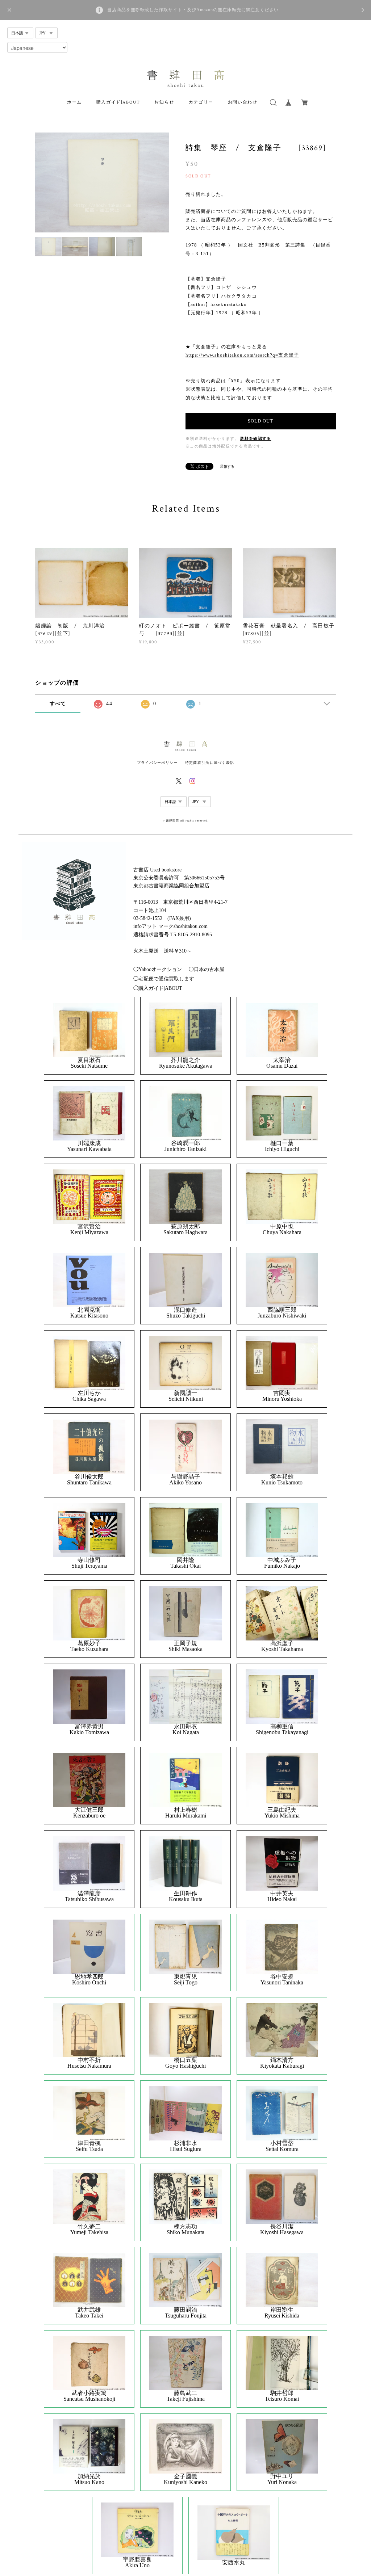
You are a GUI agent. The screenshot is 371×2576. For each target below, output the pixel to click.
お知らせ (164, 102)
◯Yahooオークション (158, 969)
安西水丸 (234, 2563)
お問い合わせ (243, 102)
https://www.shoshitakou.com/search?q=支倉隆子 (242, 355)
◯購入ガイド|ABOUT (158, 988)
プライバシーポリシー (157, 763)
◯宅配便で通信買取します (164, 979)
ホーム (74, 102)
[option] (102, 183)
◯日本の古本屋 (207, 969)
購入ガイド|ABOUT (118, 102)
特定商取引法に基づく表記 (210, 763)
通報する (227, 467)
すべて (58, 704)
